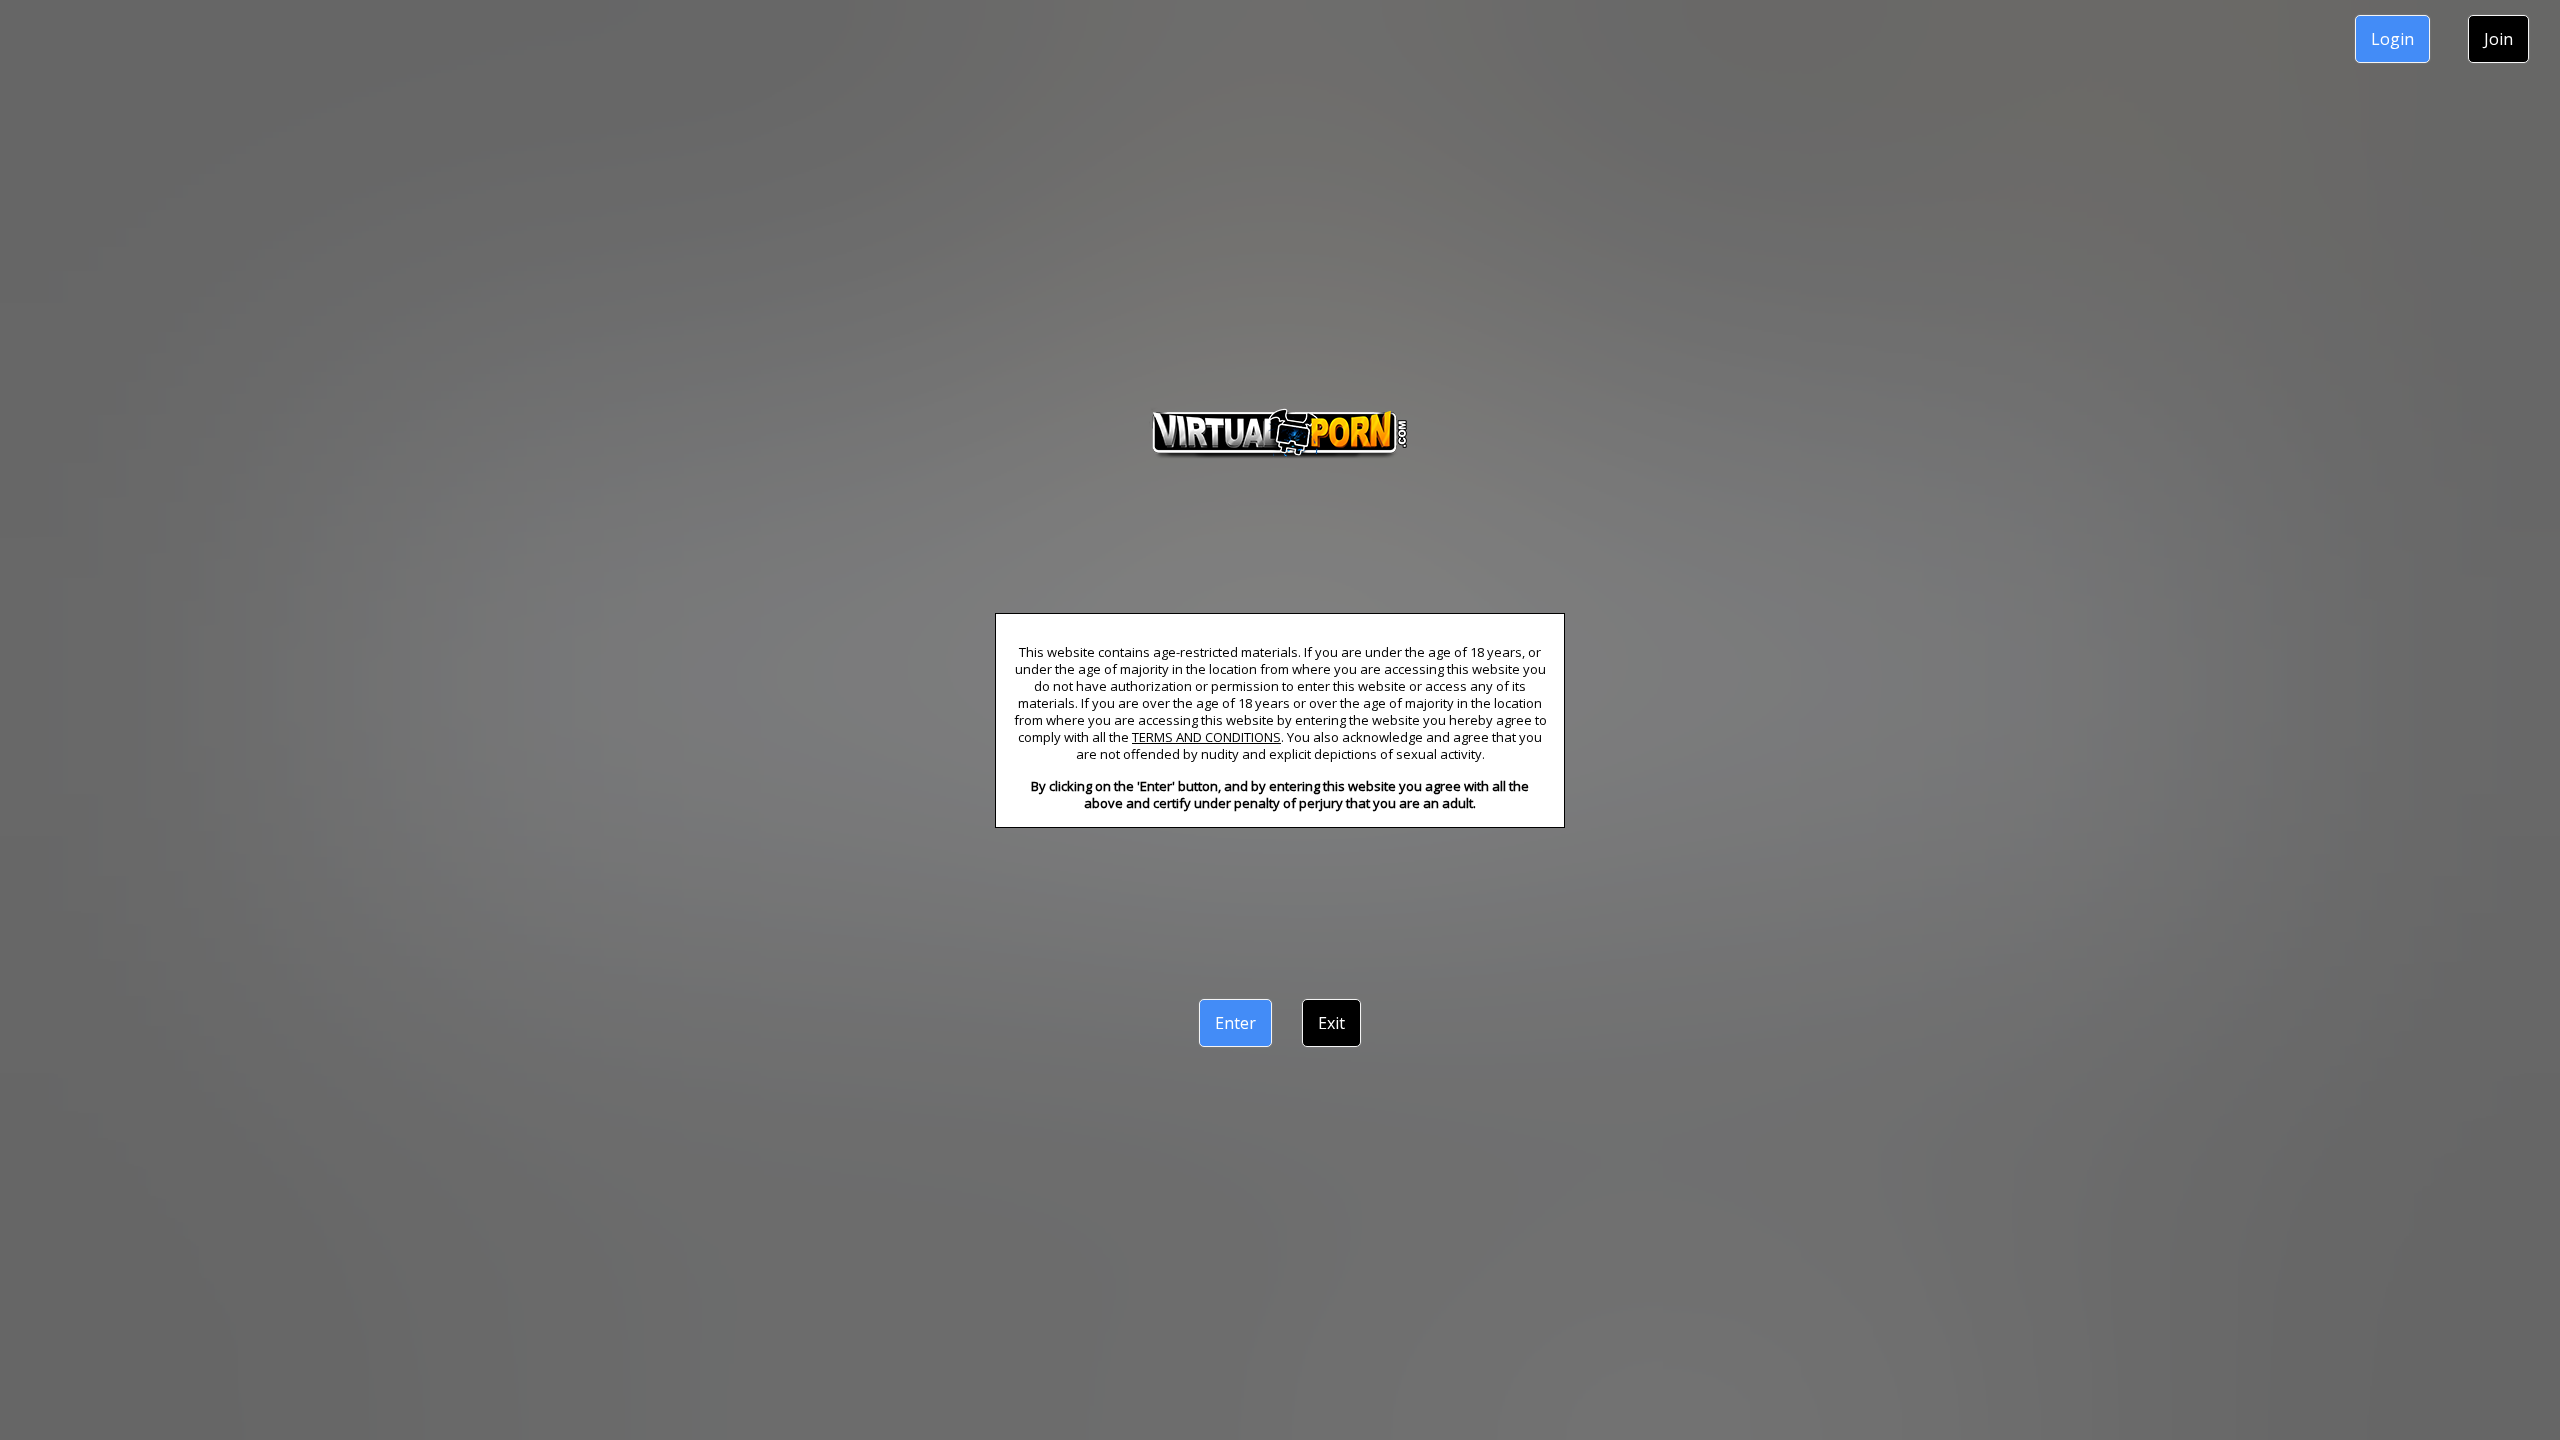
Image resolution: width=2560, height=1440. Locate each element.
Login (2392, 39)
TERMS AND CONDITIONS (1206, 737)
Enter (1235, 1023)
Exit (1331, 1023)
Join (2498, 39)
